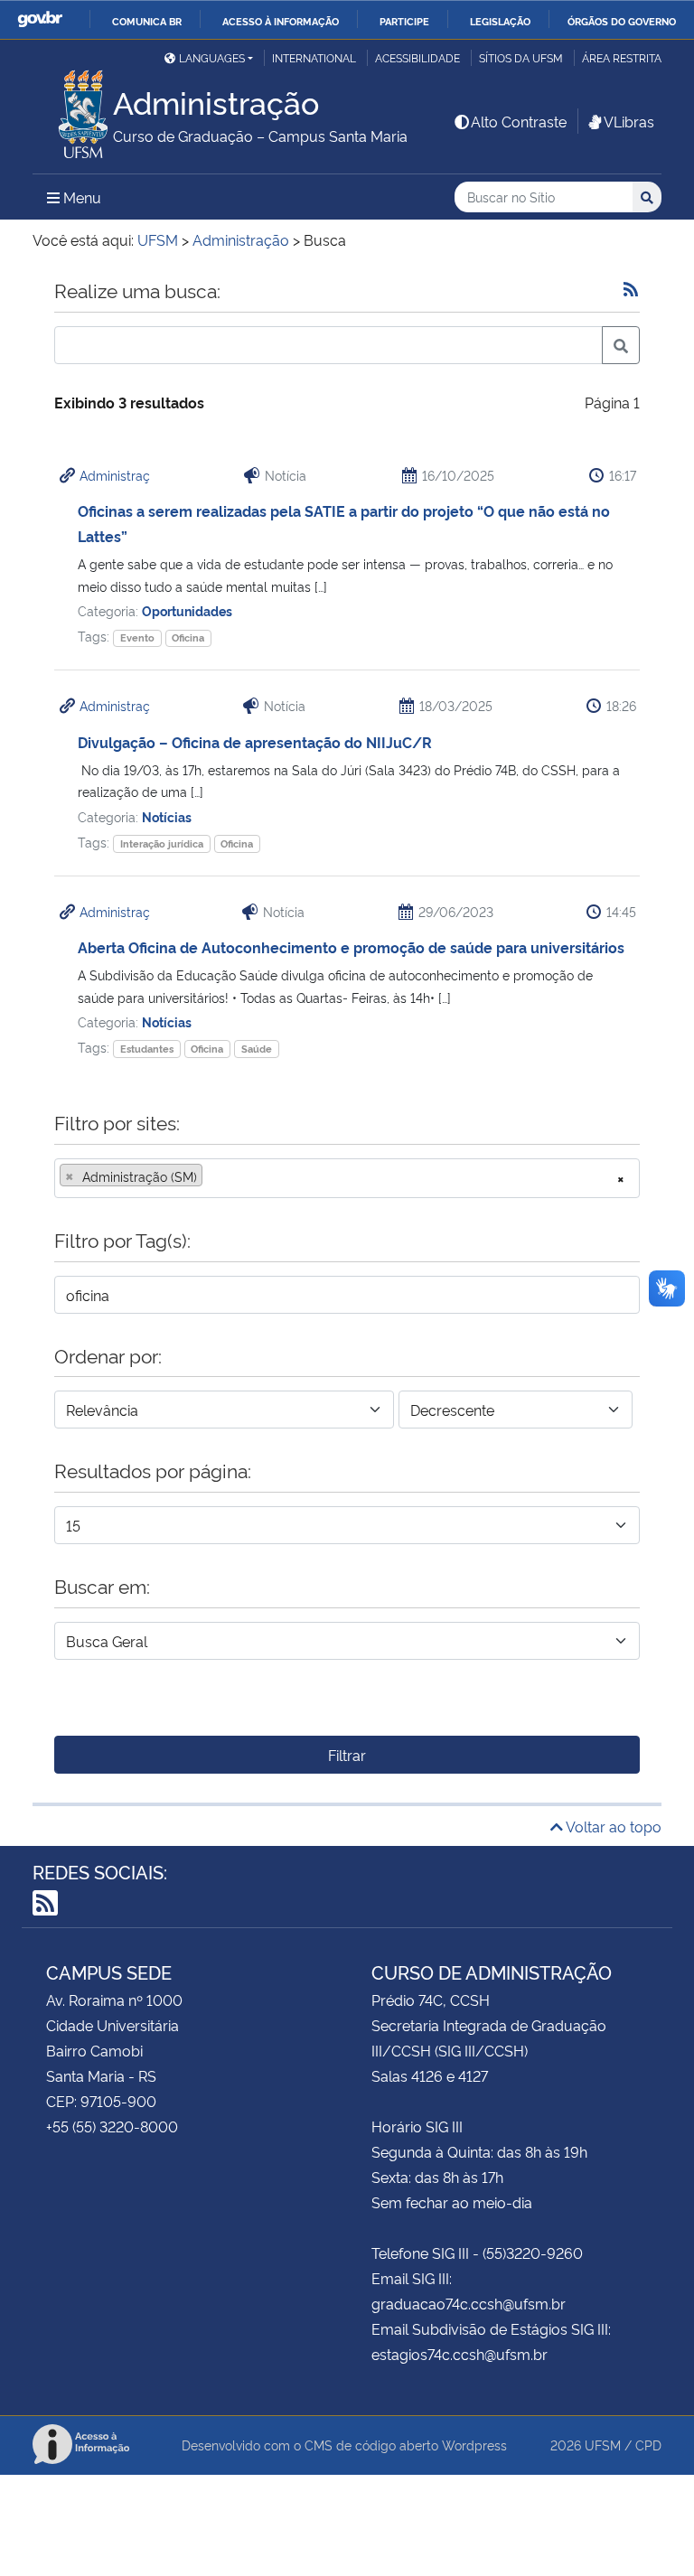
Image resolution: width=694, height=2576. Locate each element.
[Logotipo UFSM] (73, 109)
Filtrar (347, 1755)
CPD (648, 2445)
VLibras (629, 121)
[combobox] (347, 1178)
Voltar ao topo (612, 1826)
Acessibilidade (417, 57)
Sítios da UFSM (521, 57)
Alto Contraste (519, 121)
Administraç (115, 475)
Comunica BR (147, 21)
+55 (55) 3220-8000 (112, 2126)
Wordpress (474, 2445)
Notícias (167, 816)
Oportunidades (187, 610)
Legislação (500, 21)
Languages (212, 57)
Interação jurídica (162, 843)
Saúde (257, 1049)
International (314, 57)
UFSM (603, 2445)
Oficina (188, 637)
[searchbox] (212, 1176)
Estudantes (147, 1049)
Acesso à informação (281, 21)
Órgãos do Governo (622, 21)
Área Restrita (622, 57)
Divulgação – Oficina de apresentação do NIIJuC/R (255, 742)
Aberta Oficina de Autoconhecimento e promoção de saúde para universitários (351, 947)
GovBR (40, 19)
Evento (137, 637)
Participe (404, 21)
